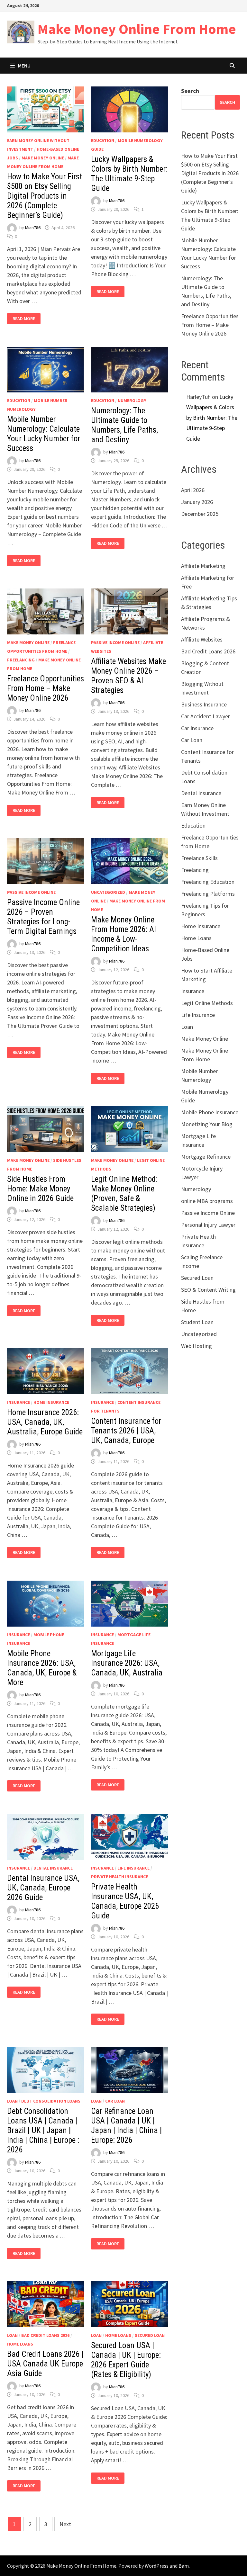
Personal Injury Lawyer (208, 1225)
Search (190, 91)
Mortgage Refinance (206, 1157)
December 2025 (200, 514)
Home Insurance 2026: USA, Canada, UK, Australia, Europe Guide (45, 1422)
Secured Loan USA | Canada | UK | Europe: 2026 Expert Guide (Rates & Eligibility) (126, 2360)
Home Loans (20, 2344)
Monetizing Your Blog (207, 1124)
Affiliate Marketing (203, 566)
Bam (184, 2566)
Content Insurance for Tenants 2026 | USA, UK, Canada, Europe (126, 1431)
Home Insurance (51, 1402)
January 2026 (197, 502)
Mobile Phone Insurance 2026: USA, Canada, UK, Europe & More (42, 1668)
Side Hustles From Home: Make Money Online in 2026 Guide (40, 1189)
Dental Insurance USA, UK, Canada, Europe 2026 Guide (43, 1888)
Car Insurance (197, 728)
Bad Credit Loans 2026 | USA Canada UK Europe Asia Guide (45, 2364)
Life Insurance (133, 1868)
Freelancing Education (208, 882)
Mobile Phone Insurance (210, 1112)
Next (65, 2524)
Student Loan (197, 1322)
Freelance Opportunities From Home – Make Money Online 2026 (46, 688)
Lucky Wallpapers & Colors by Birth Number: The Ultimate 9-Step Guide (129, 174)
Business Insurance (204, 704)
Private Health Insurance (119, 1877)
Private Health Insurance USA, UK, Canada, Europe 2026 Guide (125, 1901)
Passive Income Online (115, 642)
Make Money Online (43, 158)
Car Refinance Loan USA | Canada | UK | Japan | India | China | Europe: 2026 (126, 2126)
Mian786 (33, 228)
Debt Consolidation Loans (51, 2101)
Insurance (18, 1402)
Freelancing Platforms (208, 894)
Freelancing (21, 660)
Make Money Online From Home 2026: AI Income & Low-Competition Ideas (123, 934)
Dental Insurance (53, 1868)
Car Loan (115, 2101)
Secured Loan (150, 2335)
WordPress (157, 2566)
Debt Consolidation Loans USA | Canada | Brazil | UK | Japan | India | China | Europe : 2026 (43, 2130)
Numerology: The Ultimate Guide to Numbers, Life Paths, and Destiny (124, 425)
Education (103, 140)
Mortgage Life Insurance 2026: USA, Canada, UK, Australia (127, 1663)
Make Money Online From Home (137, 29)
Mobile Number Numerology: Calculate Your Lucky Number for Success (44, 434)
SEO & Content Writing (208, 1290)
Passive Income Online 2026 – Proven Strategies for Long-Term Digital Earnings (43, 917)
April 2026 (193, 490)
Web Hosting (197, 1346)
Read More (24, 319)
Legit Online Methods (207, 1003)
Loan (12, 2101)
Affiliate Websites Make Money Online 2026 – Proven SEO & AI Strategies (128, 676)
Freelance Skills (199, 858)
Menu (24, 66)
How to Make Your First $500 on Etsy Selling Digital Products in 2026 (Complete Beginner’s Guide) (45, 196)
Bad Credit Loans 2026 (45, 2335)
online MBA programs (207, 1201)
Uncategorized (108, 892)
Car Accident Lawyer (206, 716)
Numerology (132, 400)
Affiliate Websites (202, 639)
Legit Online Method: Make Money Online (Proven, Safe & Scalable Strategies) (124, 1194)
